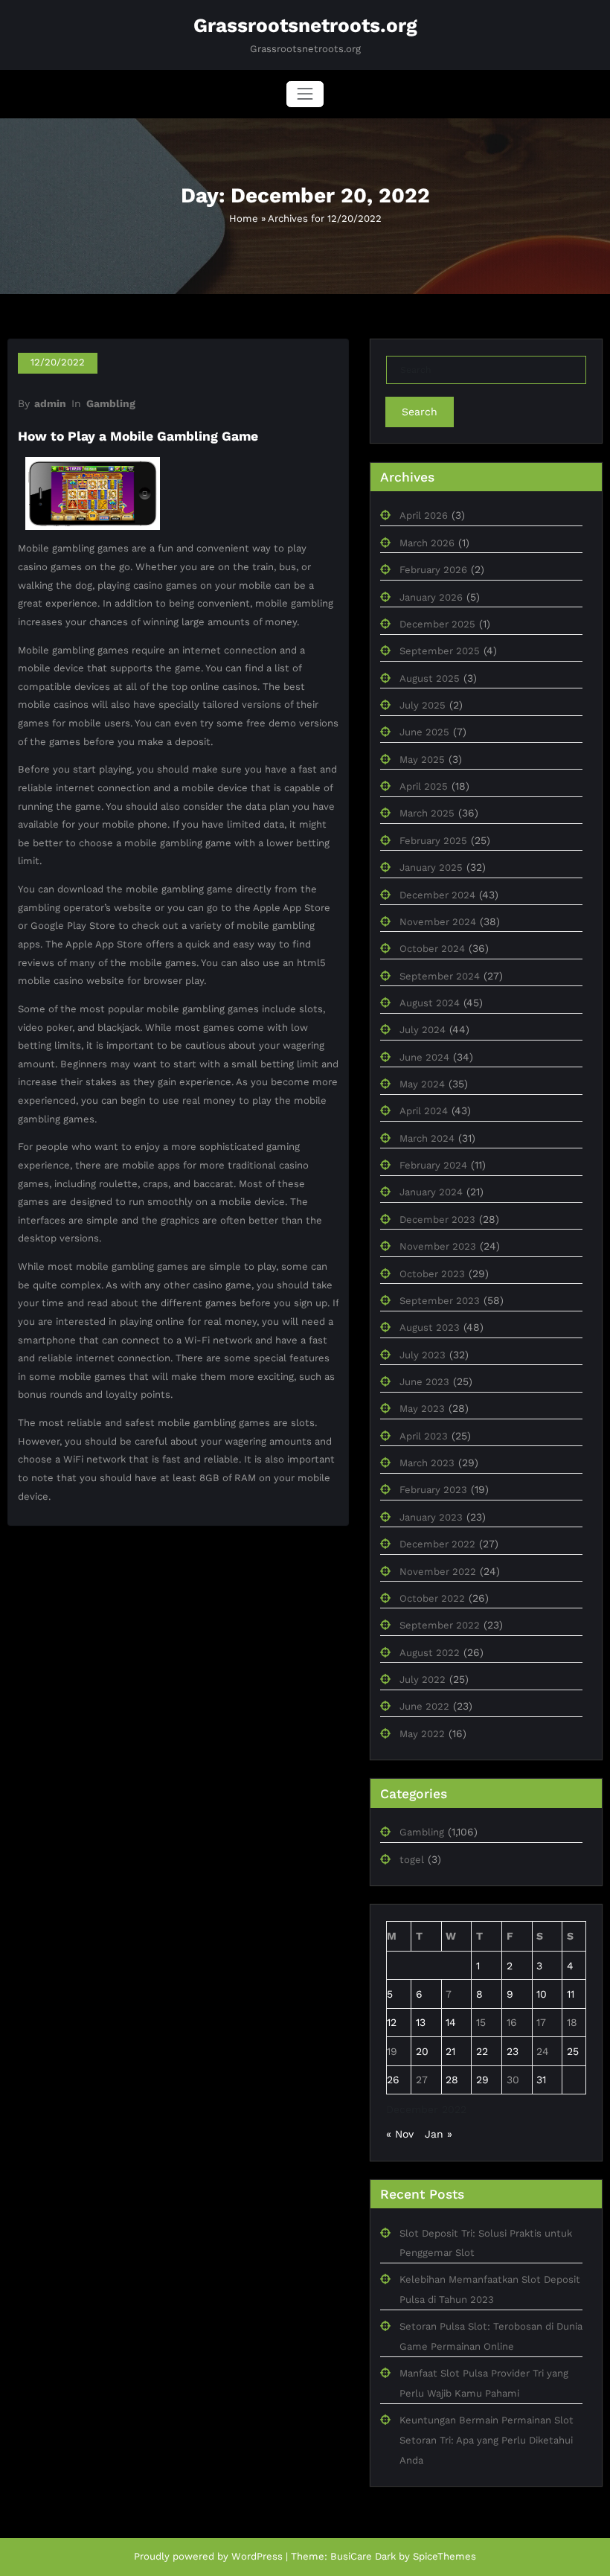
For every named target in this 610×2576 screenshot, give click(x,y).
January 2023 (431, 1517)
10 (542, 1994)
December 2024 (437, 895)
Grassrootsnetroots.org (305, 25)
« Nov (400, 2134)
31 (541, 2080)
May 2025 (422, 760)
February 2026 (433, 570)
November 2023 (438, 1246)
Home (244, 218)
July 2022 (423, 1679)
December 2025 (437, 624)
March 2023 (427, 1463)
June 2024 (424, 1057)
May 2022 (422, 1734)
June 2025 (424, 732)
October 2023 (432, 1274)
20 (422, 2051)
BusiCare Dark (363, 2556)
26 (393, 2080)
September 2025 (440, 651)
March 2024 (427, 1138)
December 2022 (437, 1544)
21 (450, 2051)
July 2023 (423, 1355)
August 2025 (430, 678)
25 (573, 2051)
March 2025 (427, 813)
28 (452, 2080)
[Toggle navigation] (305, 94)
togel (412, 1860)
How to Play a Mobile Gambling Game (138, 436)
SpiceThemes (444, 2556)
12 (392, 2022)
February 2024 (433, 1165)
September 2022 (440, 1625)
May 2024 (422, 1084)
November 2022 (438, 1572)
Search (420, 412)
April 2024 (424, 1111)
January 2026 (431, 597)
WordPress (257, 2556)
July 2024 (423, 1030)
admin (50, 403)
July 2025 (423, 705)
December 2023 (437, 1220)
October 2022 (432, 1598)
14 (451, 2022)
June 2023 (424, 1382)
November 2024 (438, 922)
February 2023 (433, 1490)
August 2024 (430, 1003)
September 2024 (440, 976)
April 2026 (424, 515)
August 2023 (430, 1327)
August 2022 (430, 1653)
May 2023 (422, 1409)
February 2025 (433, 841)
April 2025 (424, 786)
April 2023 (424, 1436)
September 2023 (440, 1301)
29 (482, 2080)
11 (571, 1994)
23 (513, 2051)
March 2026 (427, 543)
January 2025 (431, 867)
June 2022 (424, 1706)
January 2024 (431, 1192)
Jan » (439, 2134)
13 (421, 2022)
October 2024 (432, 949)
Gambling (111, 403)
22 (482, 2051)
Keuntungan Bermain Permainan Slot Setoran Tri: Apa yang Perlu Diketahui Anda (487, 2440)
